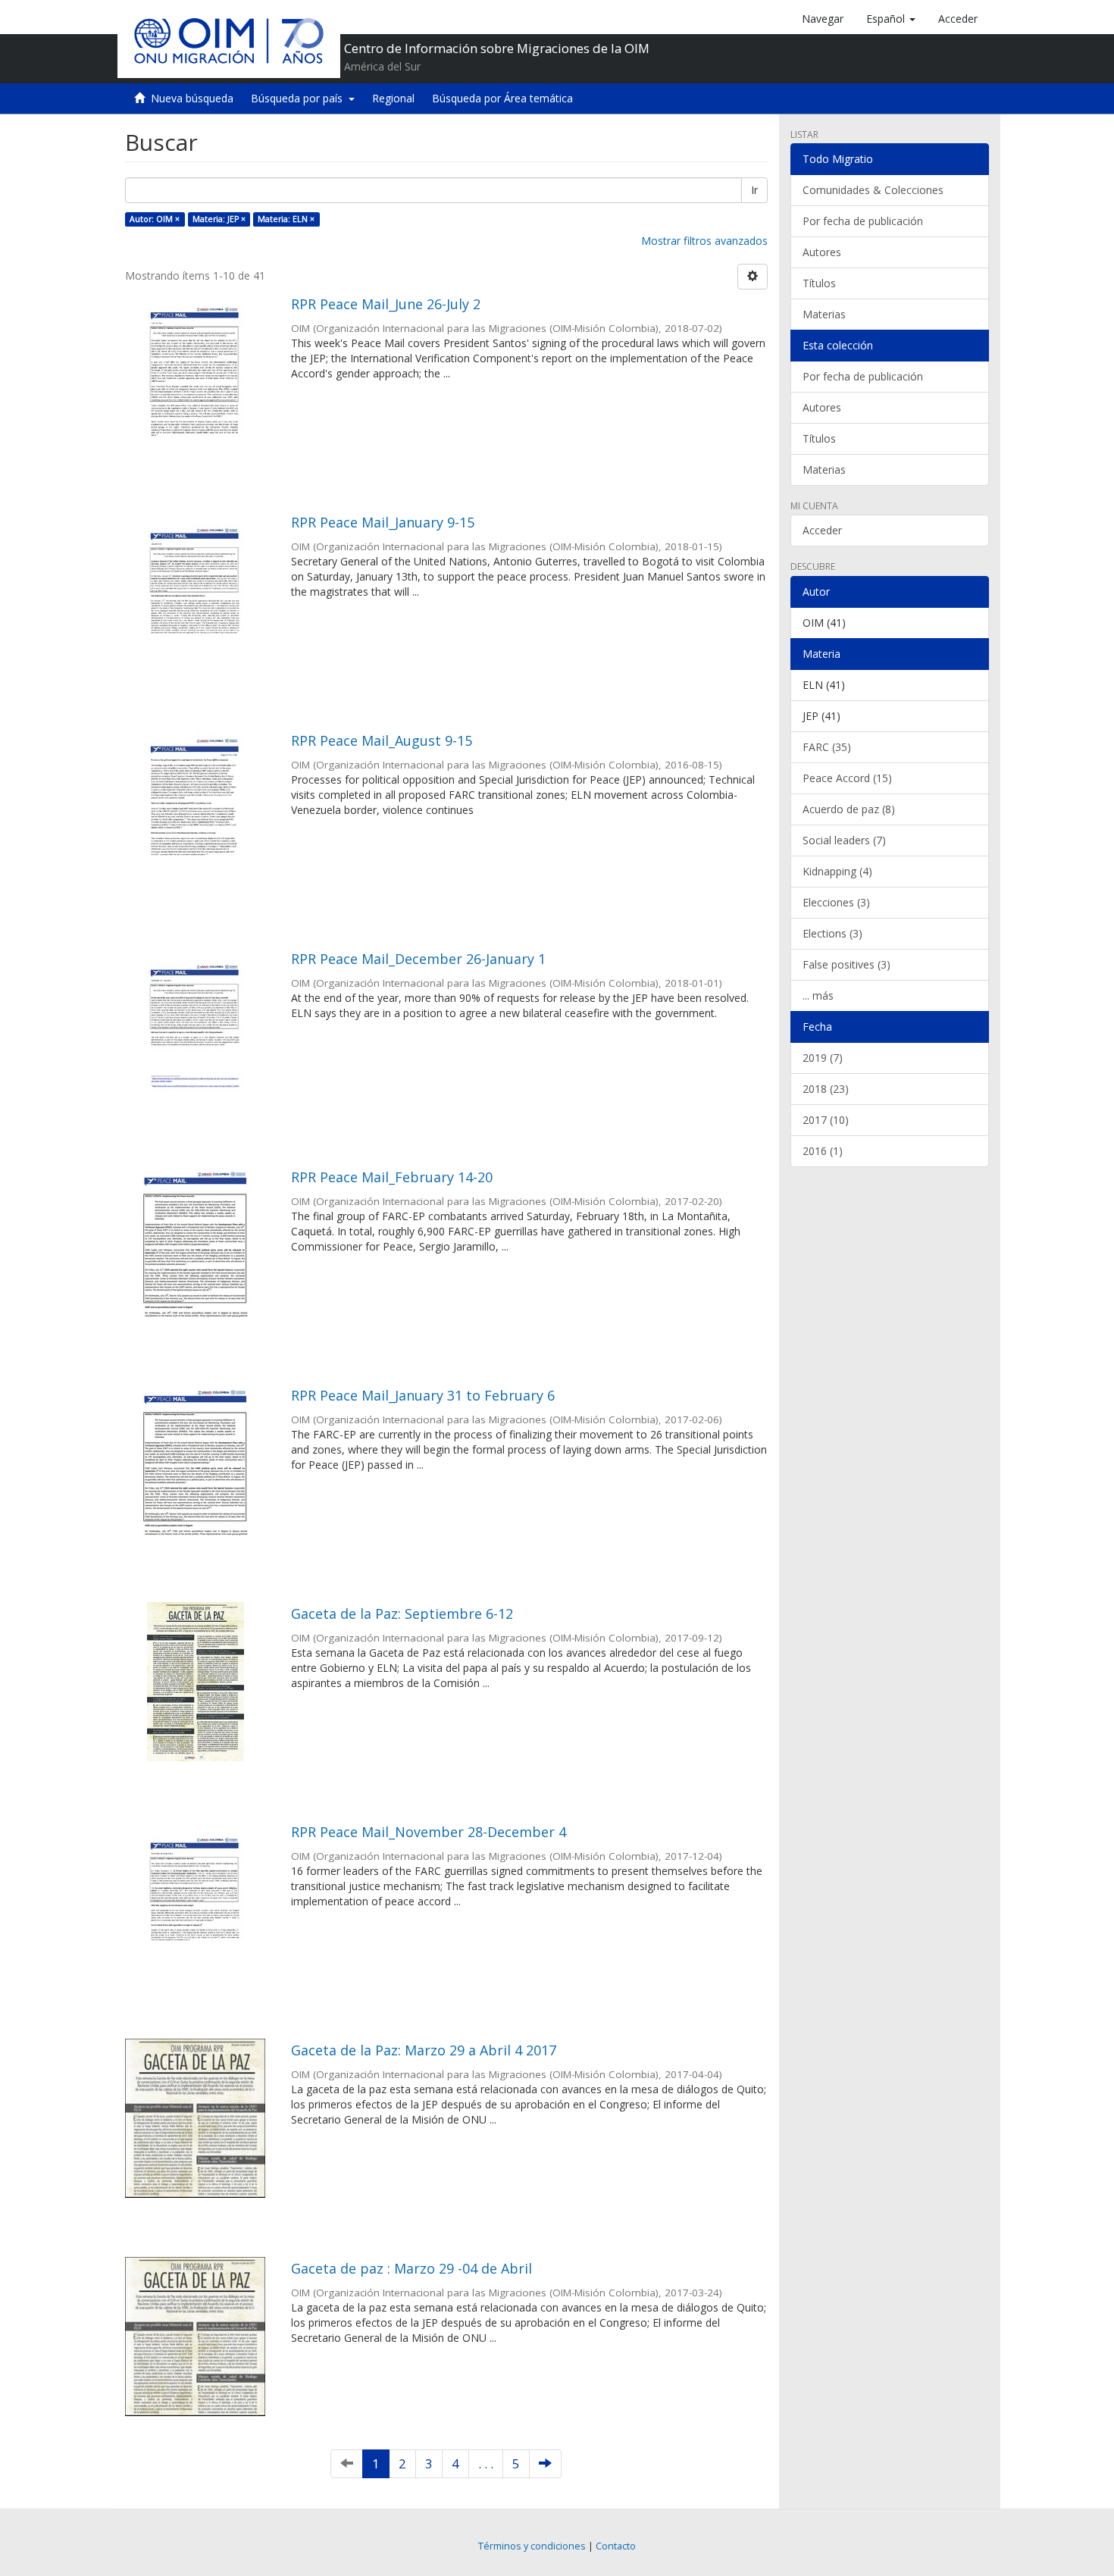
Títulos (819, 283)
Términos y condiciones (532, 2546)
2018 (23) (826, 1089)
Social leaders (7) (844, 840)
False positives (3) (846, 964)
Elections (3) (832, 933)
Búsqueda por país (300, 98)
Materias (824, 314)
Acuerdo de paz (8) (849, 809)
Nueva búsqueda (192, 98)
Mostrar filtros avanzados (704, 241)
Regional (393, 98)
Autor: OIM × (155, 219)
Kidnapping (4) (837, 871)
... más (818, 995)
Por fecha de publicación (863, 221)
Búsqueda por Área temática (502, 98)
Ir (754, 190)
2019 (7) (823, 1058)
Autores (822, 252)
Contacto (616, 2546)
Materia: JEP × (219, 219)
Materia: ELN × (286, 219)
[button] (891, 19)
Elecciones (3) (836, 902)
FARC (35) (827, 747)
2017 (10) (826, 1120)
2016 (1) (823, 1151)
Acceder (822, 530)
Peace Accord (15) (847, 778)
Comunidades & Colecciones (873, 190)
